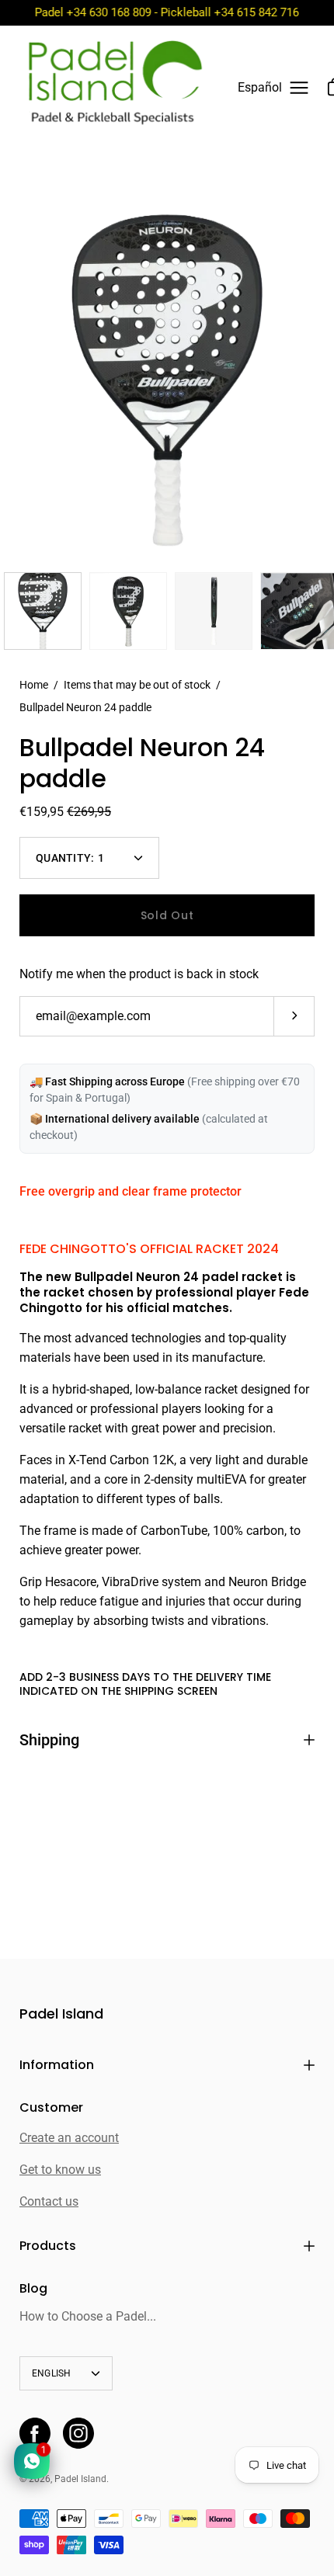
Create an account (69, 2138)
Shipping (49, 1740)
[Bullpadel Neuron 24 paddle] (43, 611)
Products (48, 2246)
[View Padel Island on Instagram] (78, 2433)
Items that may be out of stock (137, 685)
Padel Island (61, 2014)
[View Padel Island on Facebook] (35, 2433)
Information (57, 2065)
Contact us (49, 2201)
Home (34, 685)
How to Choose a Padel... (88, 2316)
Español (260, 88)
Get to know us (60, 2170)
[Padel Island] (115, 88)
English (52, 2373)
